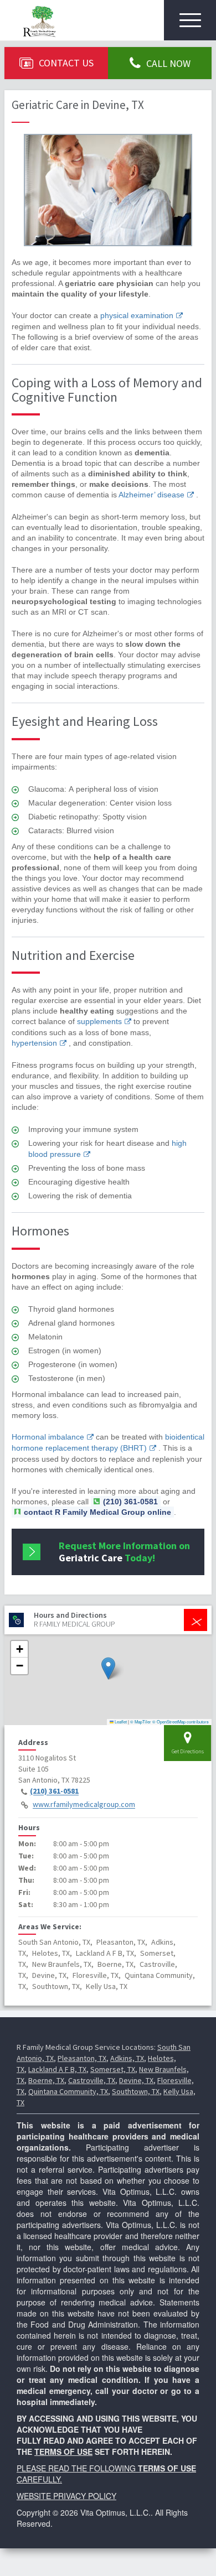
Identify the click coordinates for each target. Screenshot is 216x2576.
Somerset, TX (113, 2069)
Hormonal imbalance (48, 1437)
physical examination (137, 315)
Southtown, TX (136, 2091)
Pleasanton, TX (82, 2058)
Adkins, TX (127, 2058)
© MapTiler (141, 1721)
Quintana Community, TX (68, 2091)
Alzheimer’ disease (151, 495)
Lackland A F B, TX (57, 2069)
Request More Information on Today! (124, 1552)
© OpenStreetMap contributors (181, 1721)
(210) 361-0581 (54, 1791)
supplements (99, 1021)
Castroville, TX (92, 2080)
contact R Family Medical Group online (97, 1512)
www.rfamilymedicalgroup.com (84, 1805)
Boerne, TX (46, 2080)
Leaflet (120, 1721)
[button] (108, 1668)
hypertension (34, 1043)
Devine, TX (136, 2080)
